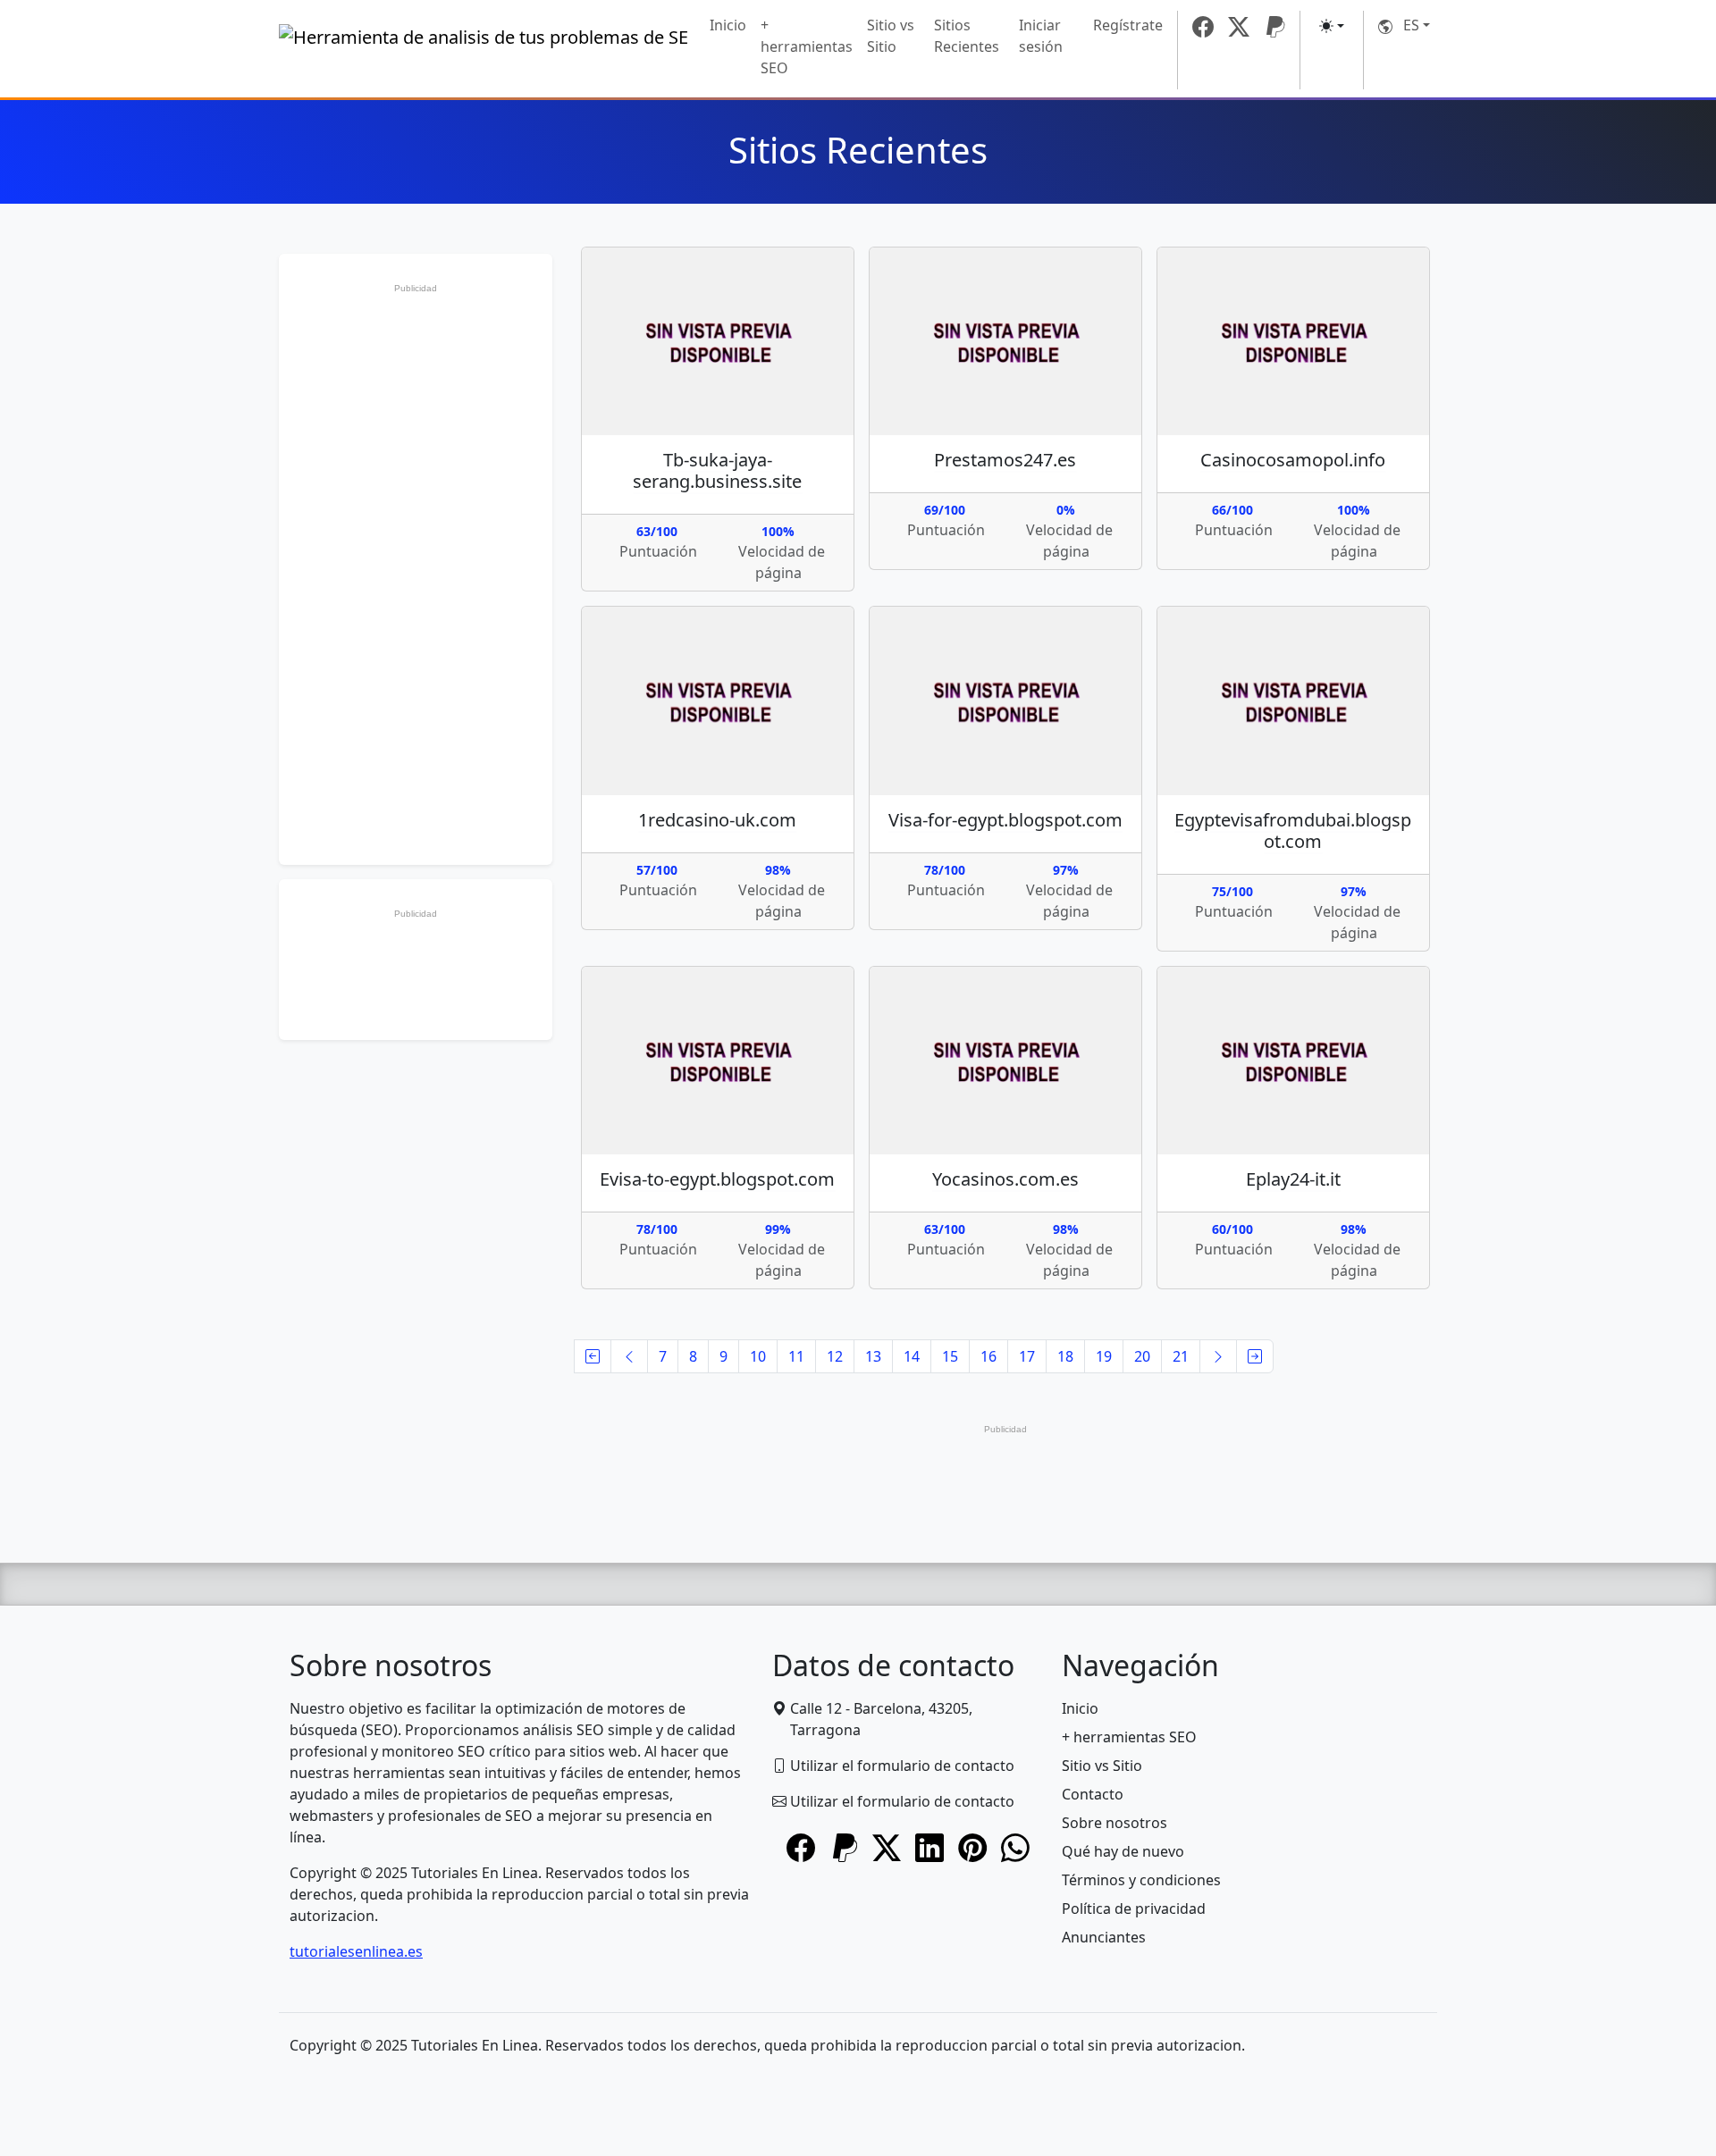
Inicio (728, 25)
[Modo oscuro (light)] (1332, 26)
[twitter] (1239, 27)
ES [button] (1406, 25)
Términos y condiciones (1141, 1880)
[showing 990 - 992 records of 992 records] (629, 1356)
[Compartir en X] (887, 1850)
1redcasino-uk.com (717, 820)
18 (1065, 1356)
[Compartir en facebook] (801, 1850)
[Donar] (1274, 27)
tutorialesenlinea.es (356, 1951)
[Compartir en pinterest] (972, 1850)
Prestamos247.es (1005, 460)
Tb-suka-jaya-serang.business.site (717, 470)
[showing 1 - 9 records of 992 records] (593, 1356)
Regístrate (1128, 25)
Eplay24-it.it (1293, 1179)
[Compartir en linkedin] (929, 1850)
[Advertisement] (416, 569)
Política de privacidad (1134, 1909)
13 (873, 1356)
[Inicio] (484, 50)
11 (796, 1356)
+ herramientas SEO (807, 46)
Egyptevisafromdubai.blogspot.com (1293, 831)
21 (1181, 1356)
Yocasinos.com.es (1005, 1179)
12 (835, 1356)
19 (1104, 1356)
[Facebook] (1203, 27)
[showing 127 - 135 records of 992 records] (1218, 1356)
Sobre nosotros (1115, 1823)
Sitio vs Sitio (891, 36)
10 (758, 1356)
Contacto (1093, 1794)
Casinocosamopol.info (1293, 460)
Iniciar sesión (1041, 36)
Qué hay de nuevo (1123, 1851)
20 (1142, 1356)
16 (988, 1356)
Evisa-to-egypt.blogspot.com (717, 1179)
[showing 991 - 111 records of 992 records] (1255, 1356)
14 (912, 1356)
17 (1027, 1356)
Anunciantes (1104, 1937)
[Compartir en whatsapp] (1015, 1850)
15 (950, 1356)
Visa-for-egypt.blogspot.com (1005, 820)
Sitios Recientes (967, 36)
